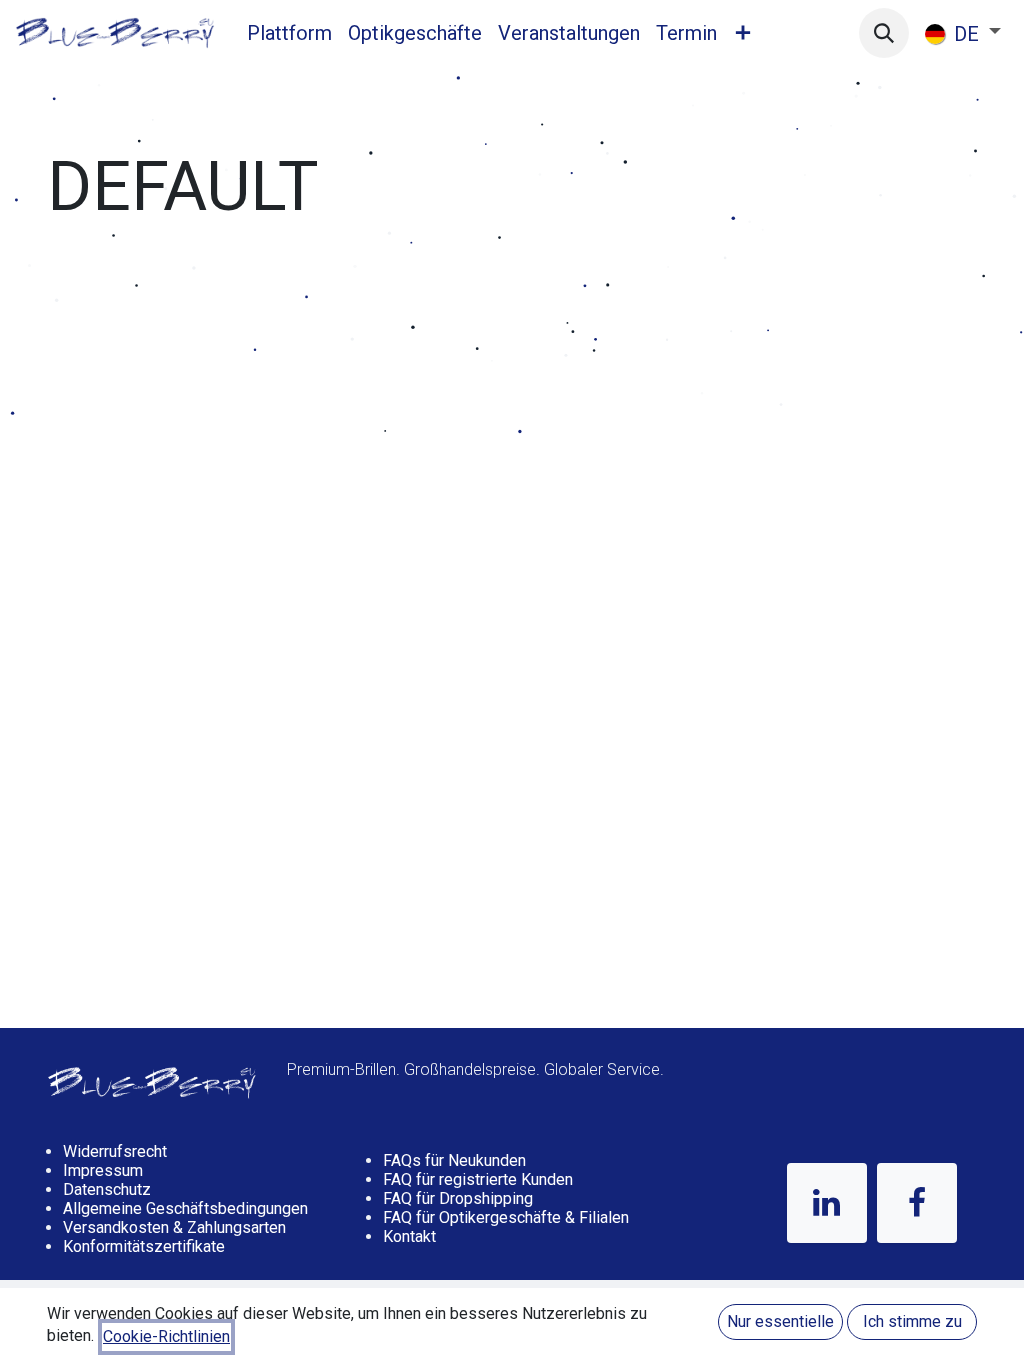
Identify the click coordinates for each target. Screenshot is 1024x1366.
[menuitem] (289, 33)
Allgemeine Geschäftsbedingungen (185, 1208)
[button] (884, 33)
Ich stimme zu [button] (912, 1321)
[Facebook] (917, 1203)
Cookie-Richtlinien (166, 1336)
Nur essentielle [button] (780, 1321)
